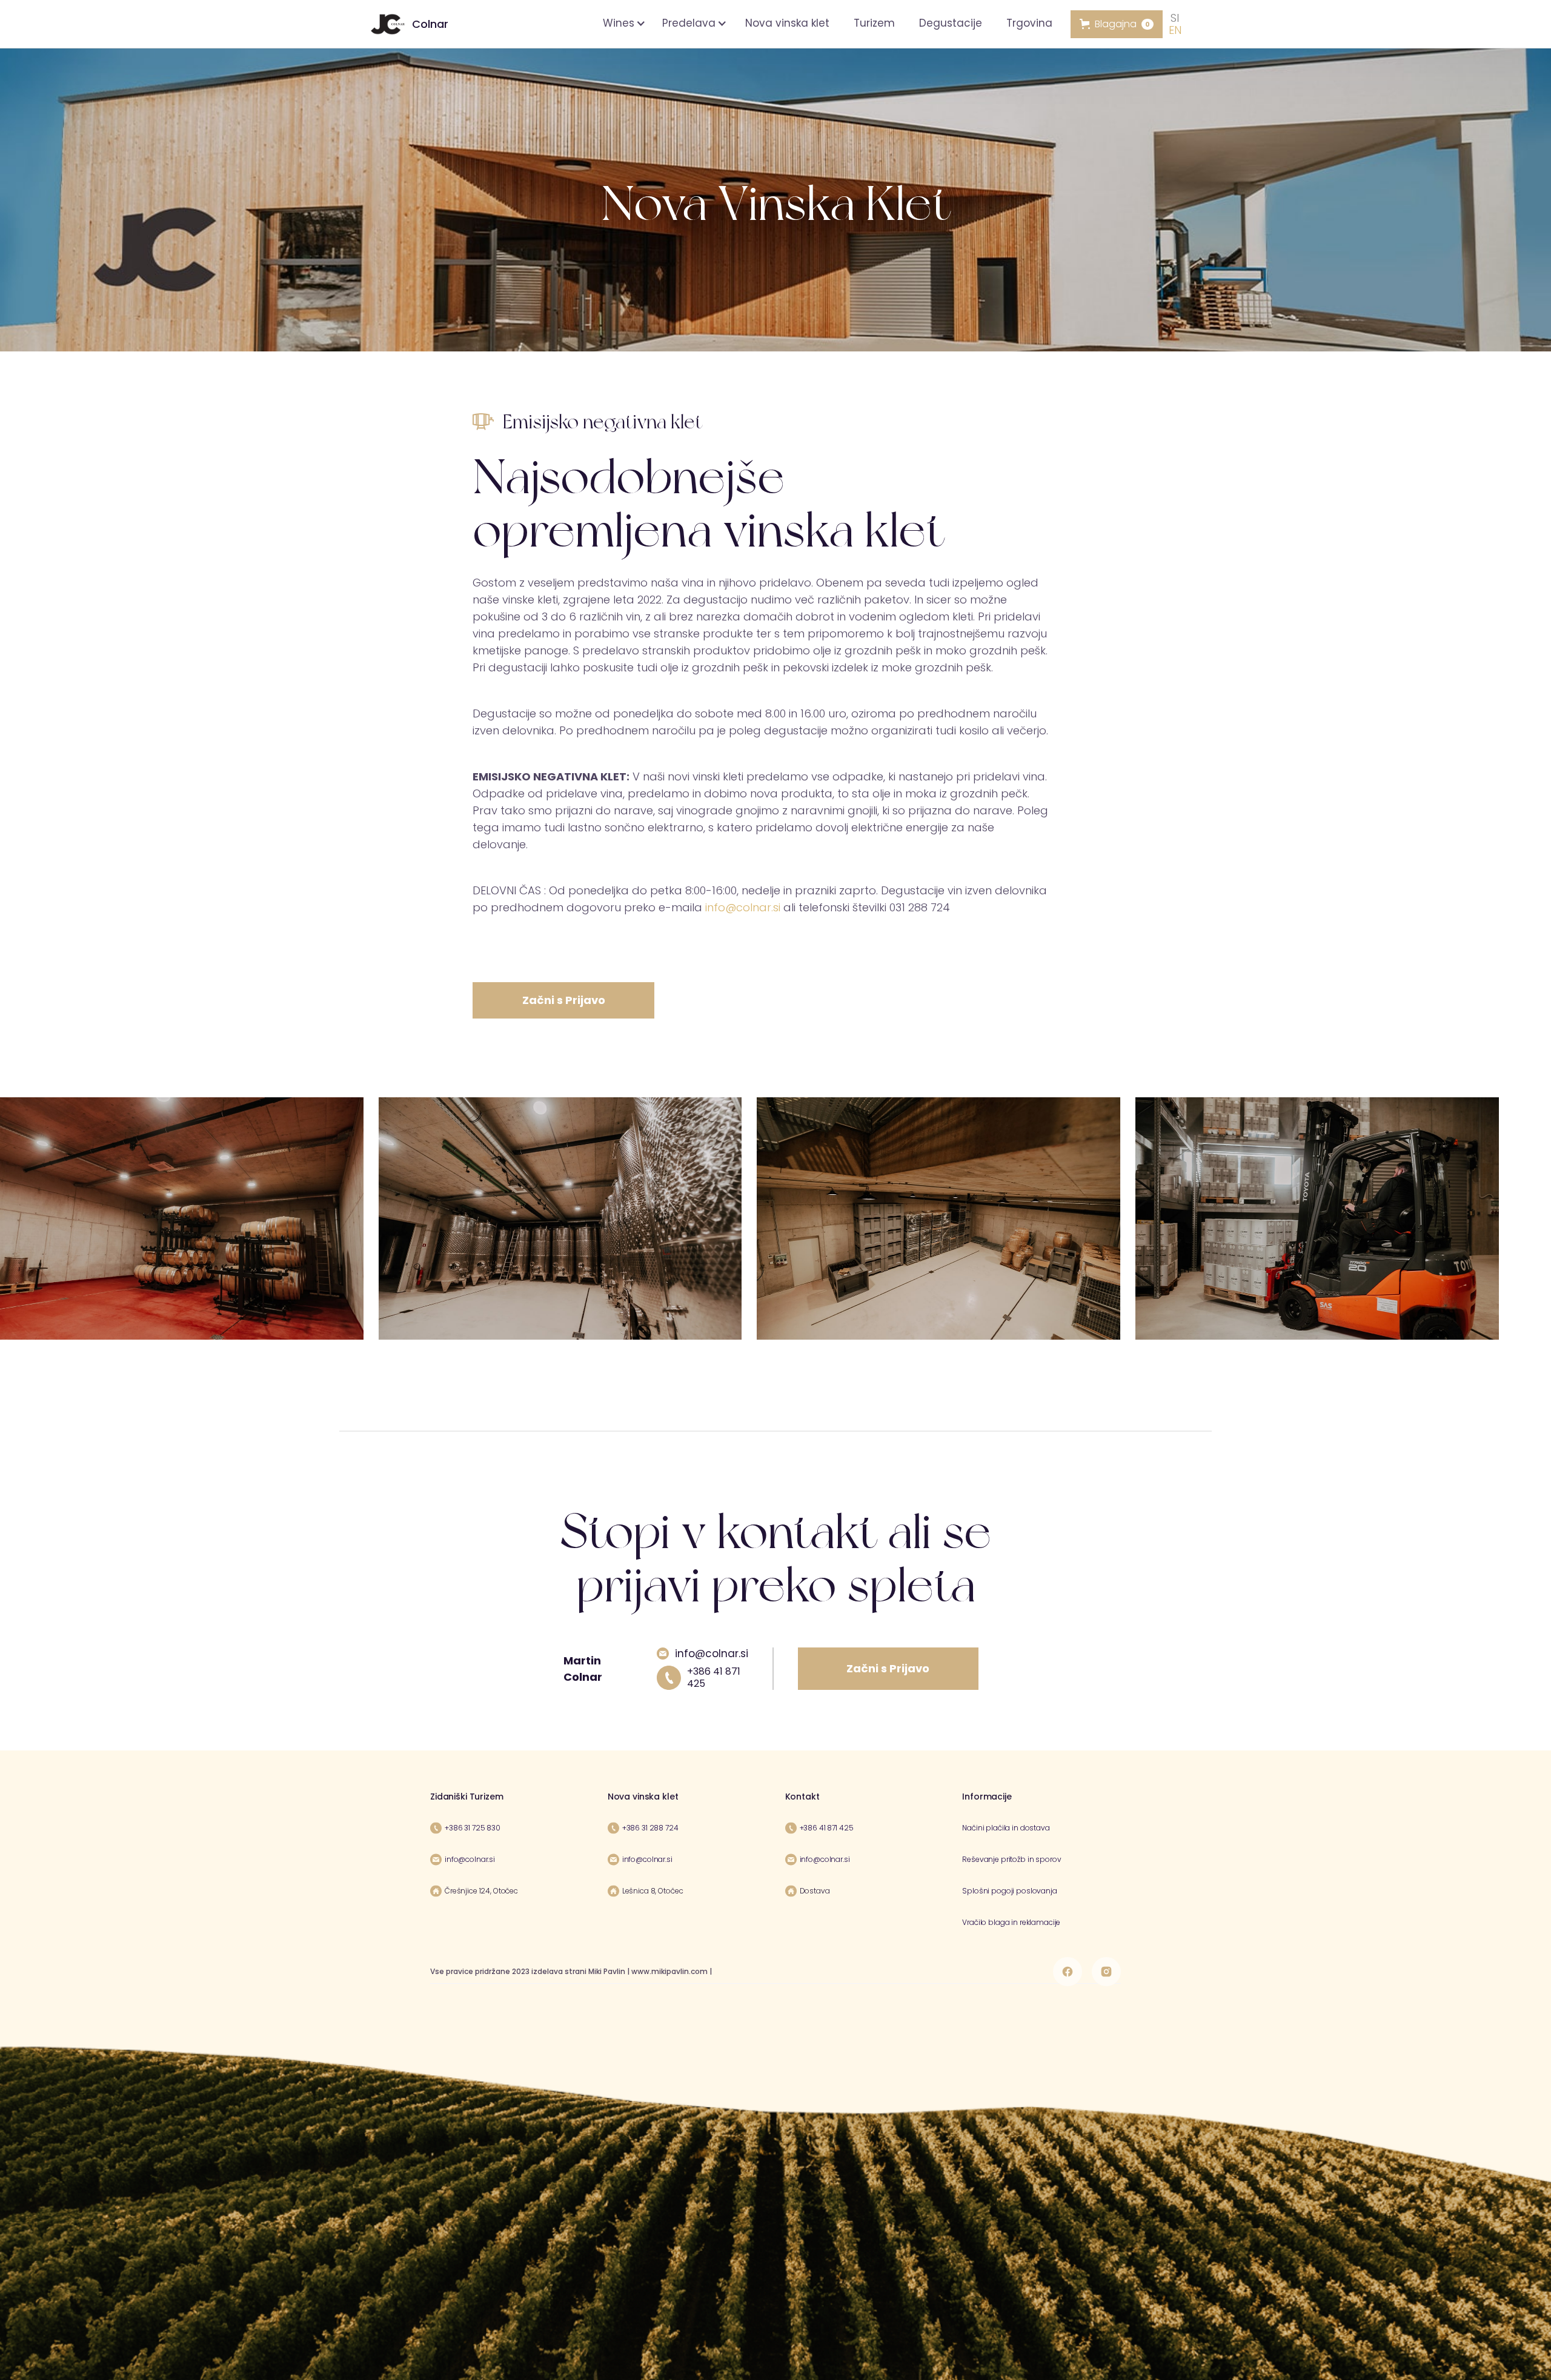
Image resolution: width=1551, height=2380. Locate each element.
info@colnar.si (743, 907)
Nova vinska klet (787, 23)
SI (1175, 18)
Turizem (874, 23)
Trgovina (1029, 23)
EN (1175, 30)
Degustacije (951, 23)
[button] (622, 23)
